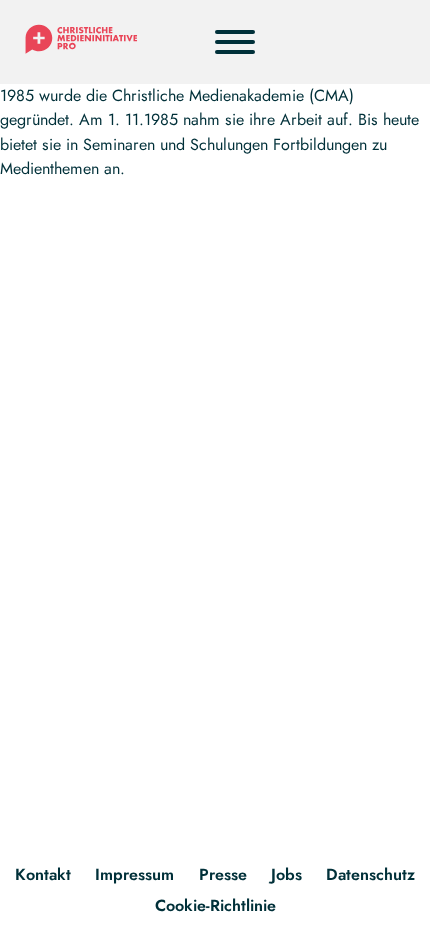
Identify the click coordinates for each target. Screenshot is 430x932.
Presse (223, 874)
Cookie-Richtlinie (215, 905)
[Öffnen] (235, 42)
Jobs (286, 874)
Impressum (134, 874)
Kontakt (43, 874)
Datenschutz (370, 874)
